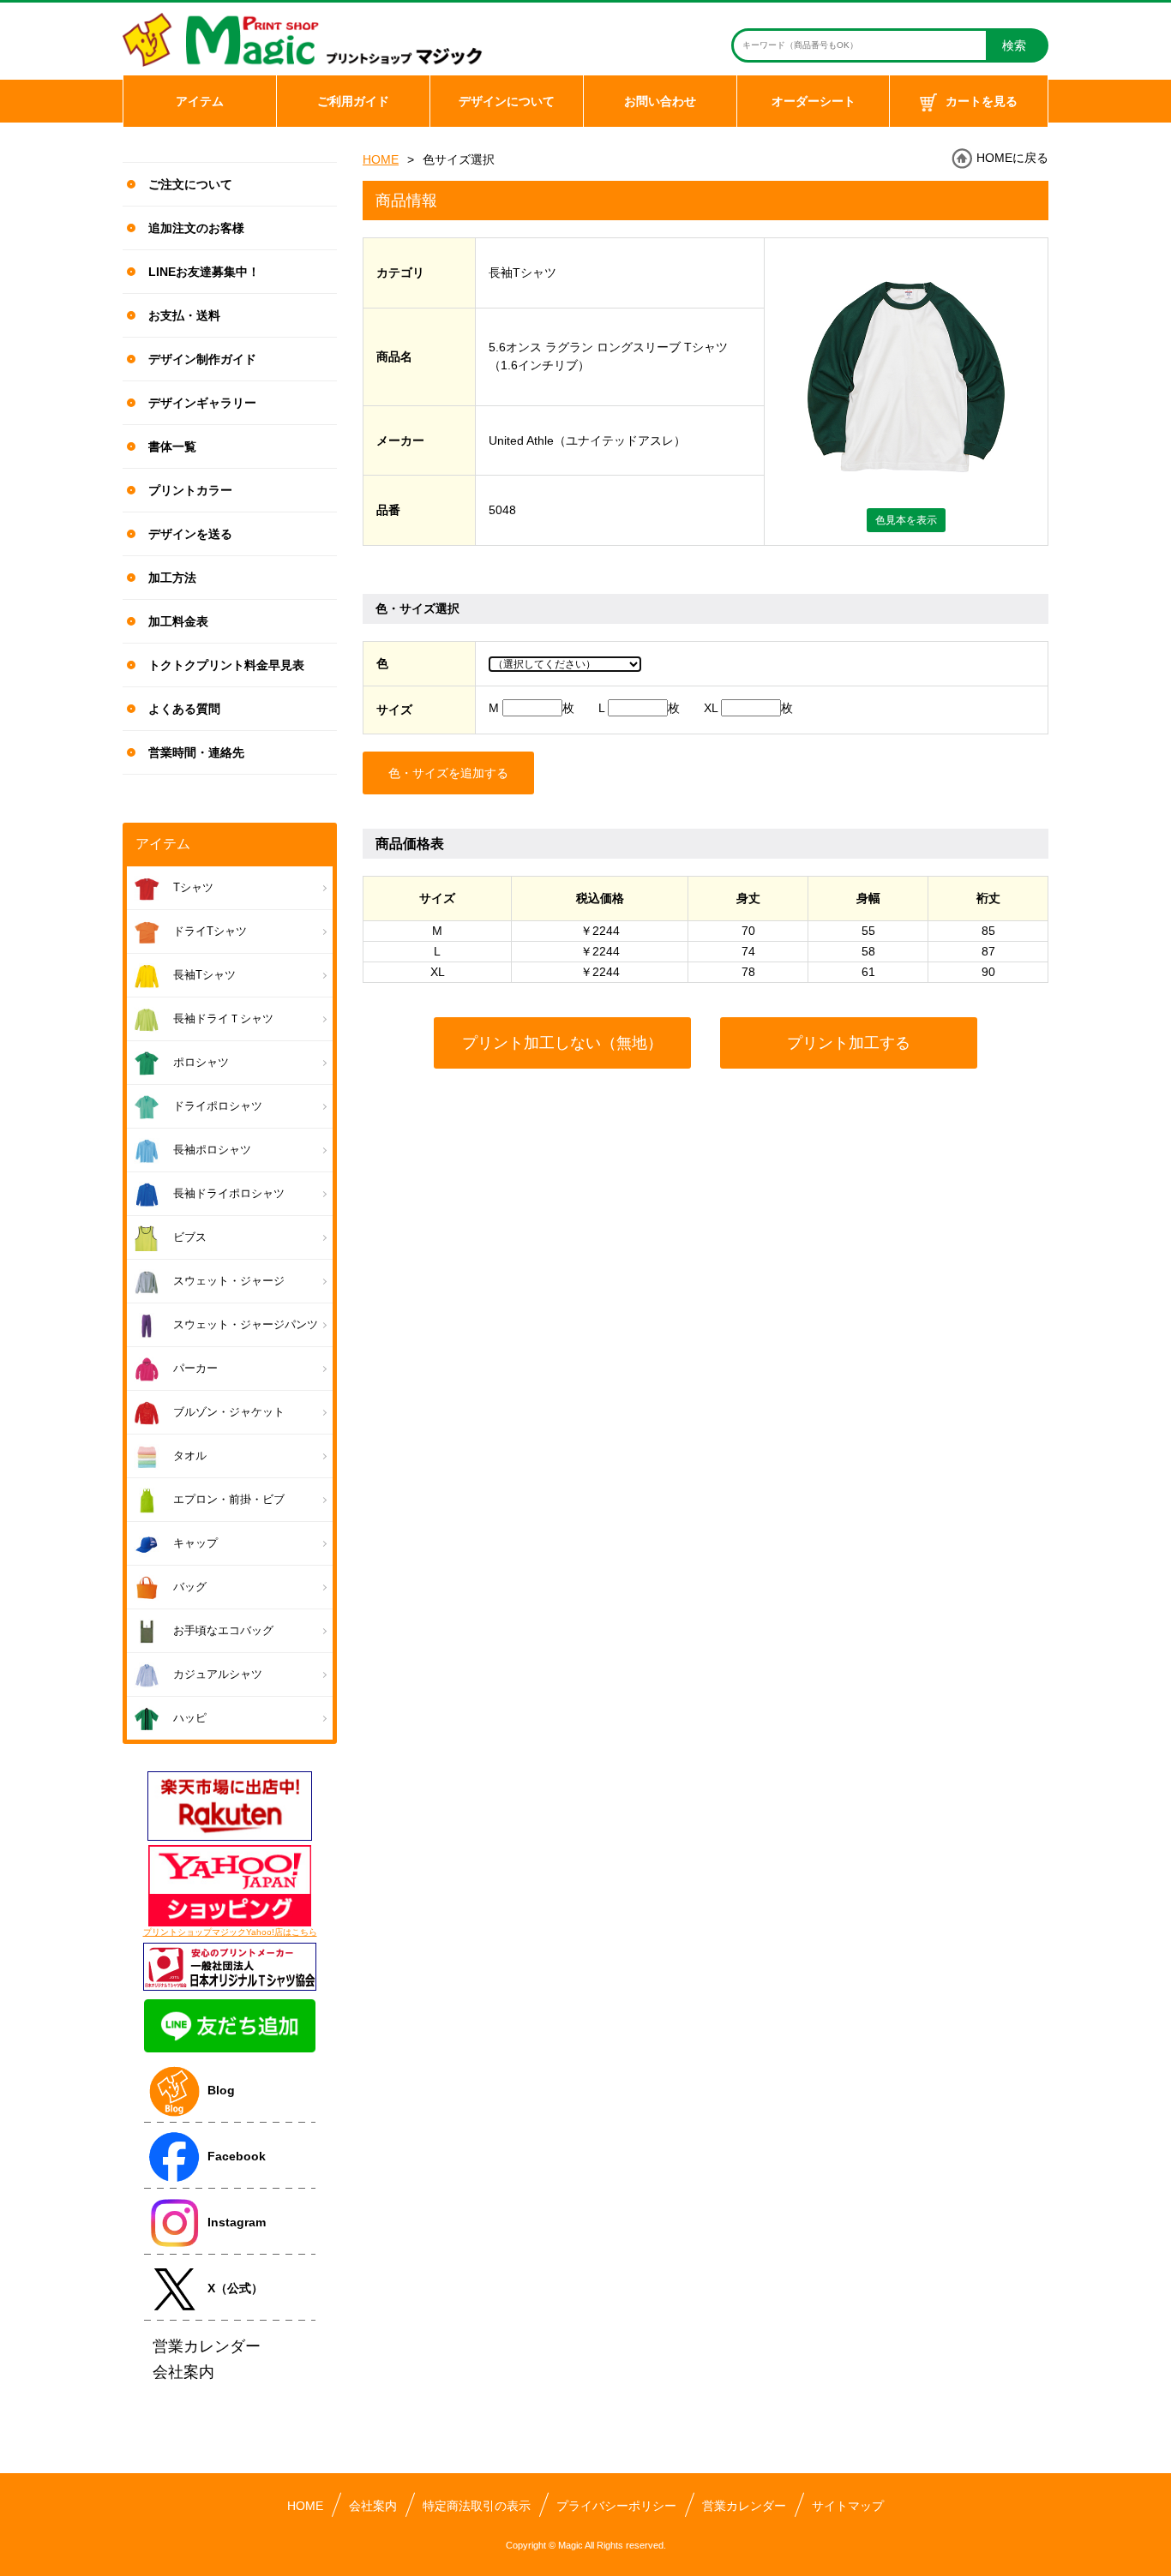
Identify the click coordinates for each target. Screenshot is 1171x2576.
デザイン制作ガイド (202, 359)
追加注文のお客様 (196, 228)
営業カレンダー (744, 2506)
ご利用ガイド (353, 101)
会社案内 (373, 2506)
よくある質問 (184, 709)
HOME (381, 159)
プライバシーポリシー (616, 2506)
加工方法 (172, 578)
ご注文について (190, 184)
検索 (1014, 45)
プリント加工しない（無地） (562, 1043)
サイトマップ (848, 2506)
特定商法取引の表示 (477, 2506)
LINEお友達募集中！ (204, 272)
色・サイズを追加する (448, 773)
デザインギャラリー (202, 403)
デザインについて (507, 101)
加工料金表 (178, 621)
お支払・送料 (184, 315)
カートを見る (982, 101)
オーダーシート (814, 101)
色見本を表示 (906, 520)
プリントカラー (190, 490)
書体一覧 (172, 446)
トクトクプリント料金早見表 (226, 665)
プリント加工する (849, 1043)
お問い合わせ (660, 101)
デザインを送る (190, 534)
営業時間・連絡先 (196, 752)
